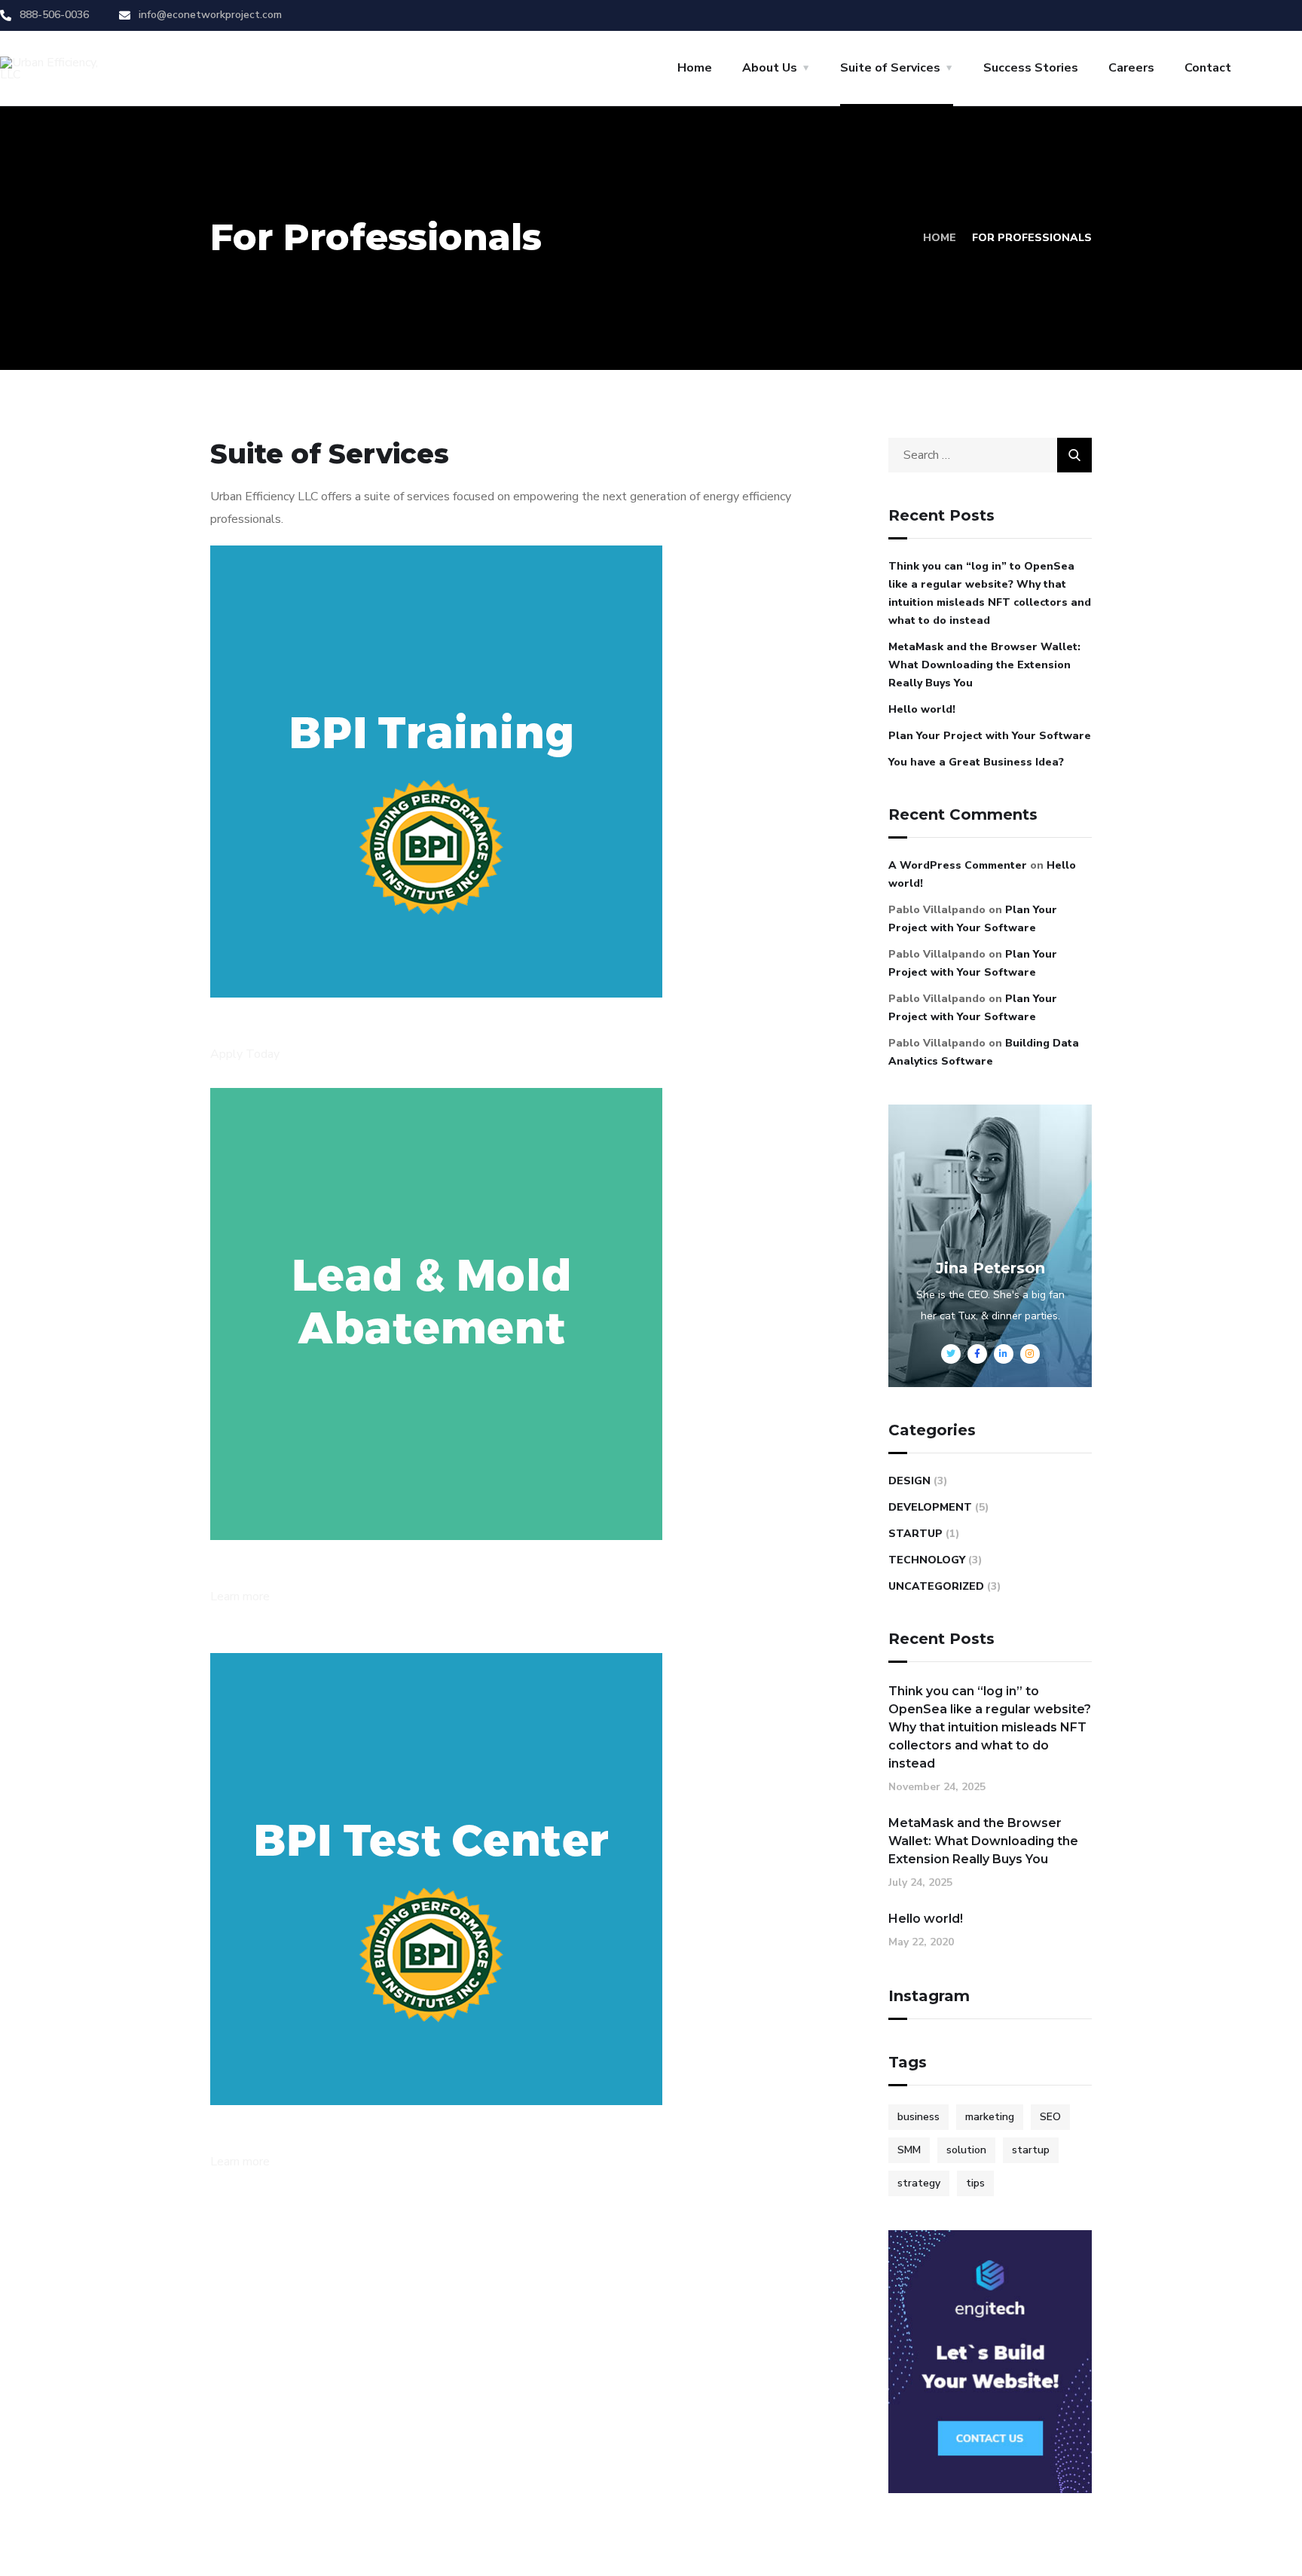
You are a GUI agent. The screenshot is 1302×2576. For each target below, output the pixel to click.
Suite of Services (890, 68)
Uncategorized (936, 1586)
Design (909, 1481)
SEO (1050, 2117)
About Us (770, 68)
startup (1031, 2150)
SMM (909, 2150)
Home (695, 68)
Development (930, 1507)
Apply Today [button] (245, 1054)
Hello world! (922, 709)
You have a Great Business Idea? (976, 762)
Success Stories (1031, 68)
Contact (1208, 68)
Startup (915, 1534)
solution (966, 2150)
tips (975, 2183)
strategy (919, 2183)
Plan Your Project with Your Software (990, 736)
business (918, 2117)
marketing (990, 2117)
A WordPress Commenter (958, 865)
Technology (927, 1560)
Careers (1131, 68)
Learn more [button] (240, 1597)
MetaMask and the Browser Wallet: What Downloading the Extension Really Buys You (984, 665)
